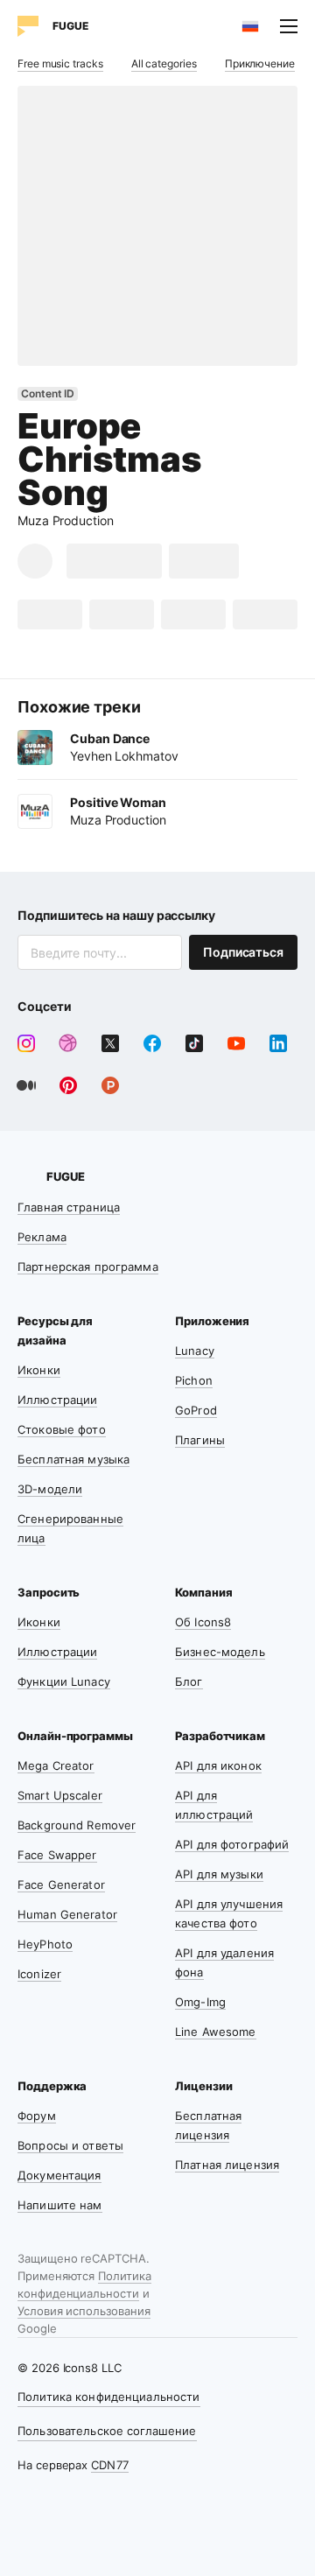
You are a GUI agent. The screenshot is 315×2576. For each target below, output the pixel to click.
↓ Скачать (114, 561)
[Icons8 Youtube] (236, 1043)
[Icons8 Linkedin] (278, 1043)
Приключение (260, 63)
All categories (164, 63)
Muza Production (66, 520)
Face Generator (61, 1885)
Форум (37, 2116)
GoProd (196, 1410)
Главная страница (69, 1207)
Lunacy (195, 1351)
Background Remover (77, 1825)
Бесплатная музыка (73, 1459)
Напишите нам (60, 2205)
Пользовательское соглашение (107, 2431)
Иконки (39, 1370)
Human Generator (67, 1914)
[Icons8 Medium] (26, 1085)
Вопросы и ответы (70, 2145)
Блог (189, 1681)
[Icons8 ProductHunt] (110, 1085)
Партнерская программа (88, 1267)
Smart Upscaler (60, 1795)
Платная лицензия (227, 2165)
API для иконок (218, 1765)
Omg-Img (200, 2002)
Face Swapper (57, 1855)
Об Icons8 (203, 1622)
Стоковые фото (62, 1429)
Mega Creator (56, 1765)
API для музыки (219, 1874)
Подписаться (243, 952)
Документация (59, 2175)
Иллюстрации (57, 1400)
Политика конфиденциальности (109, 2397)
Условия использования (84, 2311)
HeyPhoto (45, 1944)
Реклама (42, 1237)
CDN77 (110, 2465)
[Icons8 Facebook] (152, 1043)
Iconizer (39, 1974)
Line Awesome (216, 2032)
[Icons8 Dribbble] (68, 1043)
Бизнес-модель (220, 1652)
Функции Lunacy (64, 1681)
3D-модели (50, 1489)
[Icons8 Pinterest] (68, 1085)
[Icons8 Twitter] (110, 1043)
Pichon (194, 1380)
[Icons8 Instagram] (26, 1043)
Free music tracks (60, 63)
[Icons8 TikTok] (194, 1043)
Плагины (200, 1440)
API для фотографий (232, 1844)
